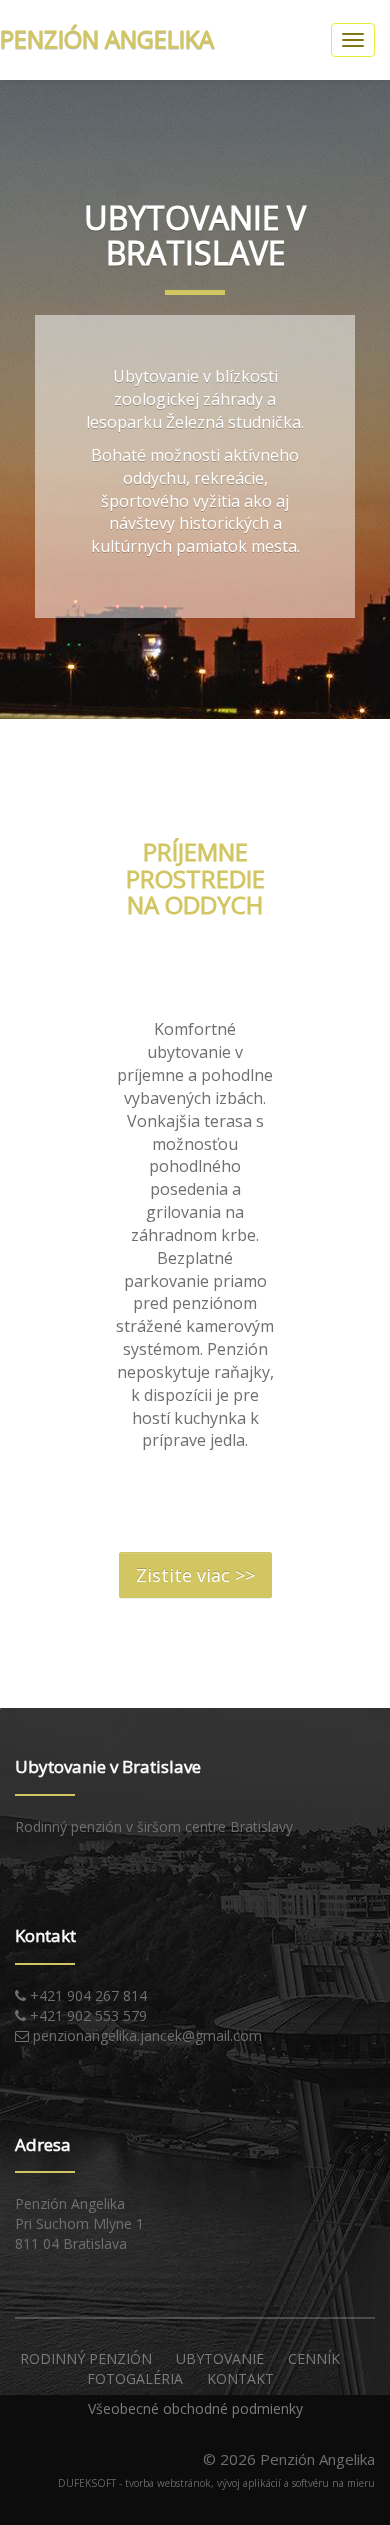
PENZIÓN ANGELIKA (107, 38)
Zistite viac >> (195, 1575)
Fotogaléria (135, 2378)
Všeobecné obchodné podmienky (195, 2408)
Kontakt (240, 2378)
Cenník (314, 2358)
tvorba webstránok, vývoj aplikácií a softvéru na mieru (250, 2483)
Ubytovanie (220, 2358)
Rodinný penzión (86, 2358)
